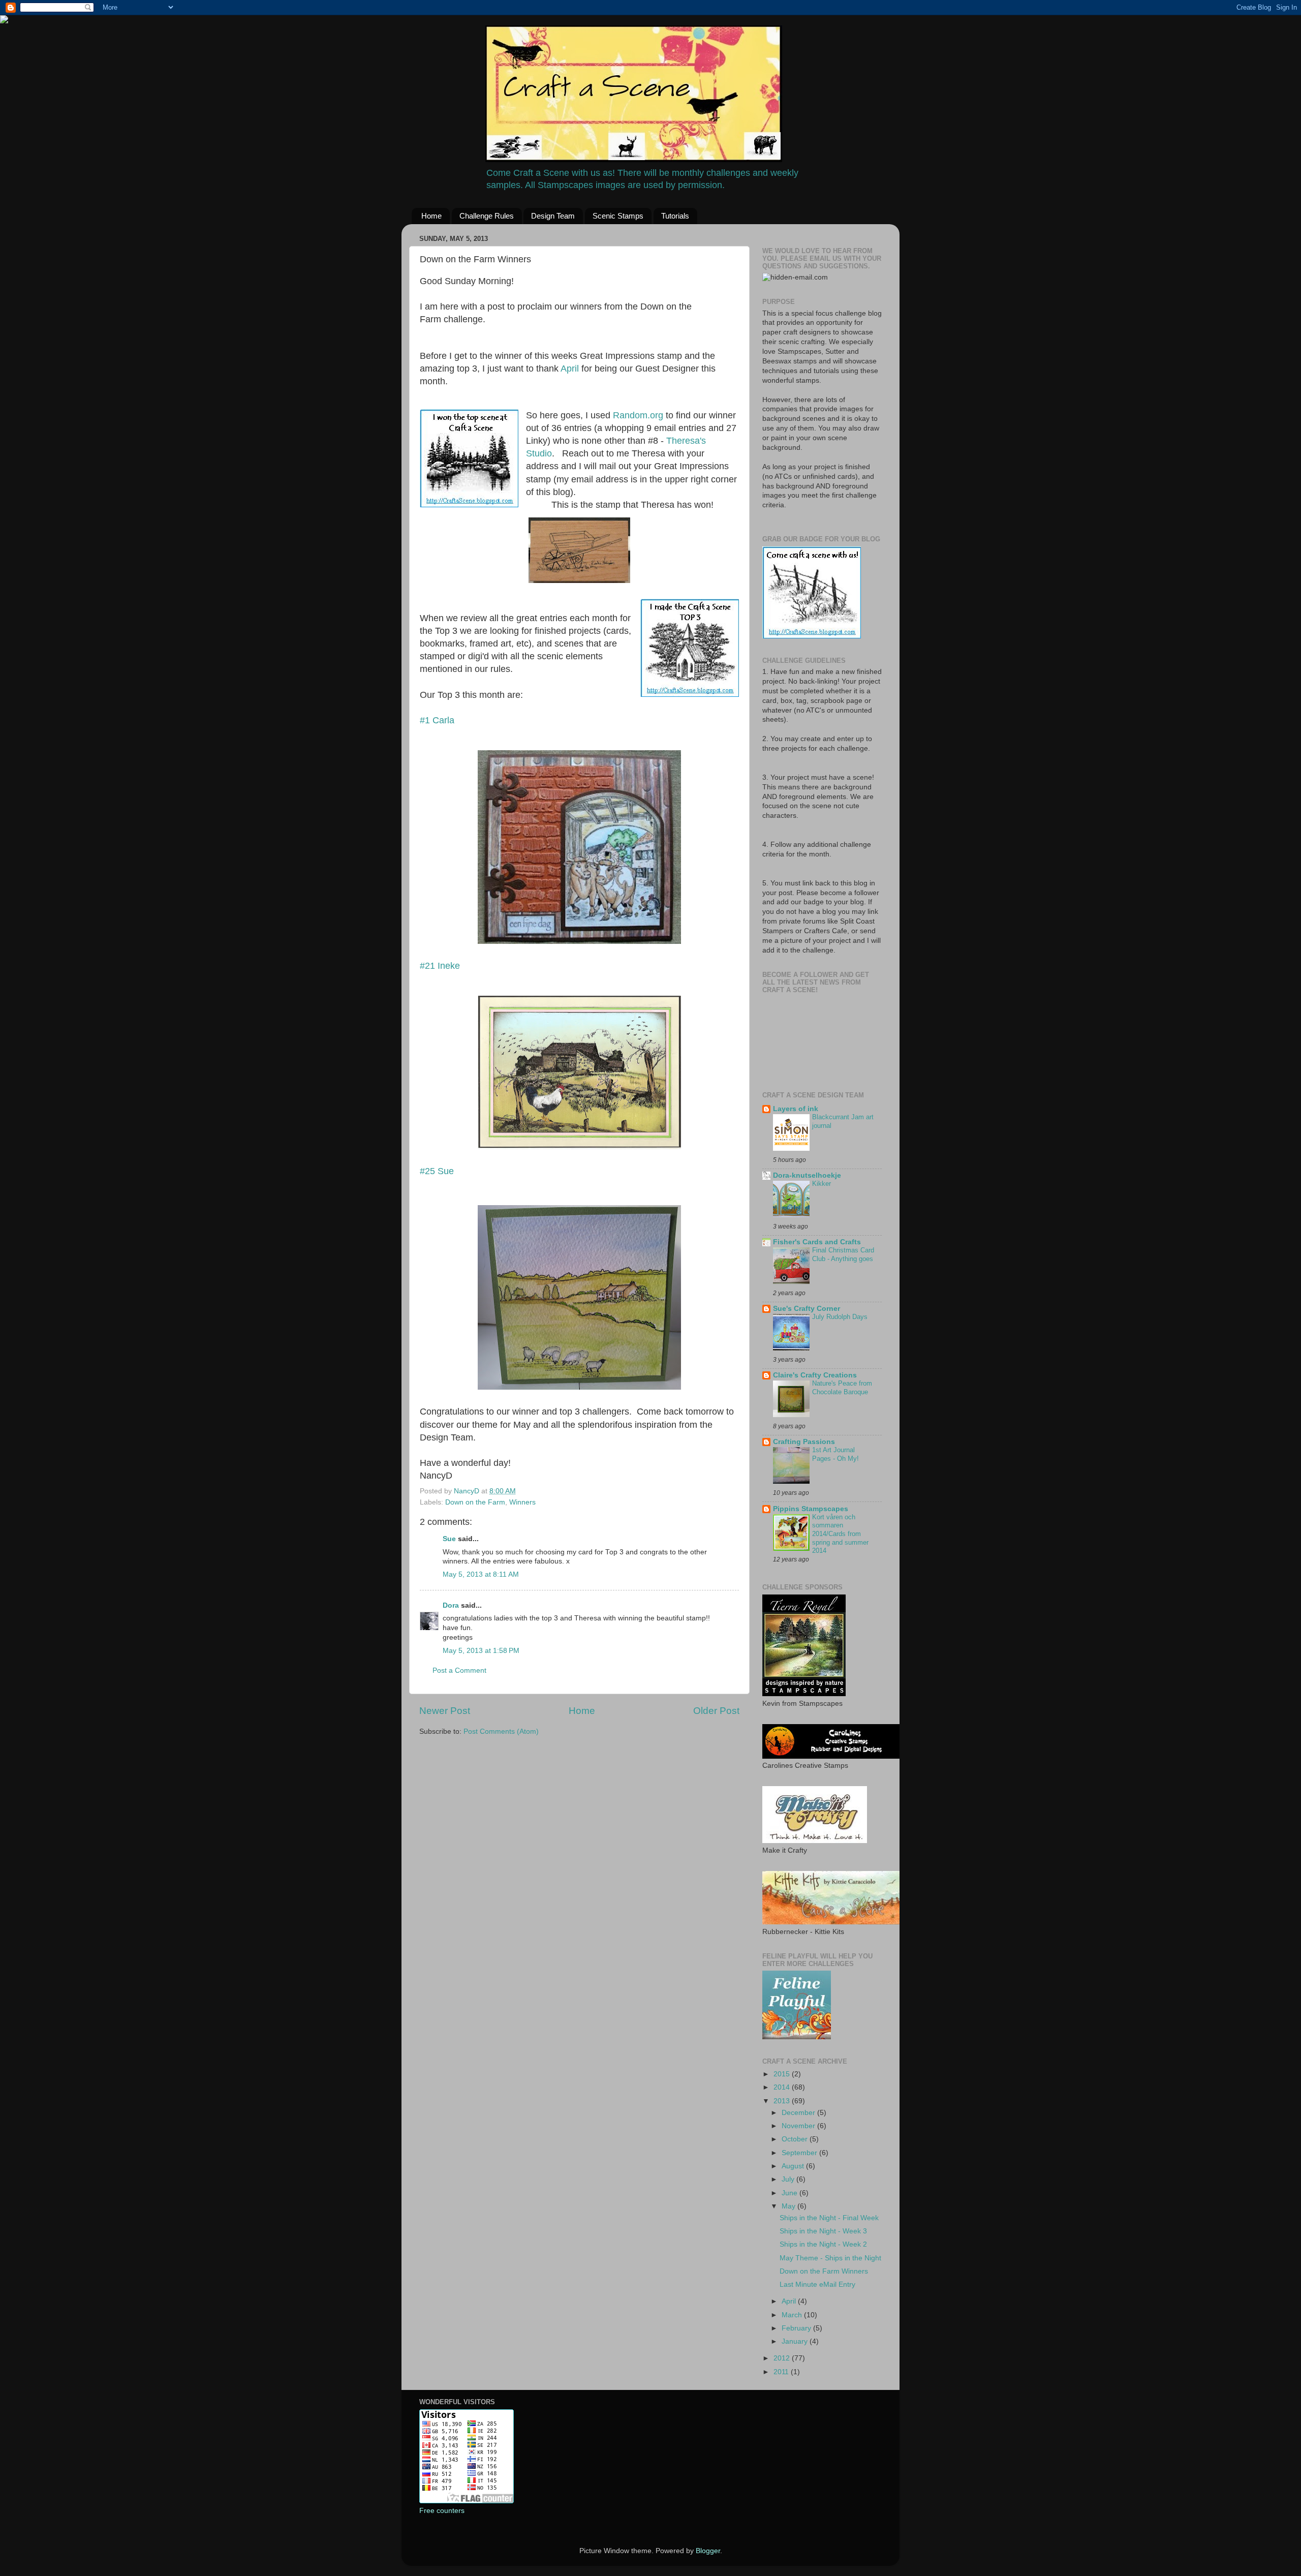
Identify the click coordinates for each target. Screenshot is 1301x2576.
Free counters (442, 2511)
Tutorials (675, 216)
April (571, 369)
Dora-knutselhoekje (807, 1175)
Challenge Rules (487, 216)
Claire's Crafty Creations (815, 1375)
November (799, 2126)
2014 (783, 2087)
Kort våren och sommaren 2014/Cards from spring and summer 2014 (840, 1534)
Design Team (553, 216)
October (796, 2139)
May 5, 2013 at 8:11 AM (481, 1574)
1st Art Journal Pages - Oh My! (835, 1454)
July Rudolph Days (840, 1317)
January (796, 2341)
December (799, 2113)
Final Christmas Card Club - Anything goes (843, 1254)
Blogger (708, 2551)
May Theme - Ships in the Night (830, 2258)
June (791, 2193)
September (800, 2153)
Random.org (638, 415)
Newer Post (445, 1711)
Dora (451, 1605)
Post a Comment (459, 1670)
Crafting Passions (804, 1442)
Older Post (716, 1711)
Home (431, 216)
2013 (783, 2101)
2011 (782, 2372)
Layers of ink (796, 1109)
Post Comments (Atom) (501, 1731)
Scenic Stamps (618, 216)
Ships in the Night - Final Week (829, 2218)
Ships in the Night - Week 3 (823, 2231)
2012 (783, 2358)
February (797, 2328)
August (794, 2166)
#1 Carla (437, 720)
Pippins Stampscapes (811, 1509)
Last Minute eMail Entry (817, 2284)
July (789, 2179)
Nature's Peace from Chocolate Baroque (842, 1388)
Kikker (822, 1184)
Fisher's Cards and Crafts (817, 1242)
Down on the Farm (475, 1502)
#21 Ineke (440, 966)
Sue (449, 1539)
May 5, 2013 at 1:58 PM (481, 1651)
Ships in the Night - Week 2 (823, 2244)
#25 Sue (437, 1171)
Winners (522, 1502)
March (793, 2315)
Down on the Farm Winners (824, 2271)
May (789, 2206)
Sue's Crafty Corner (807, 1309)
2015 (783, 2074)
